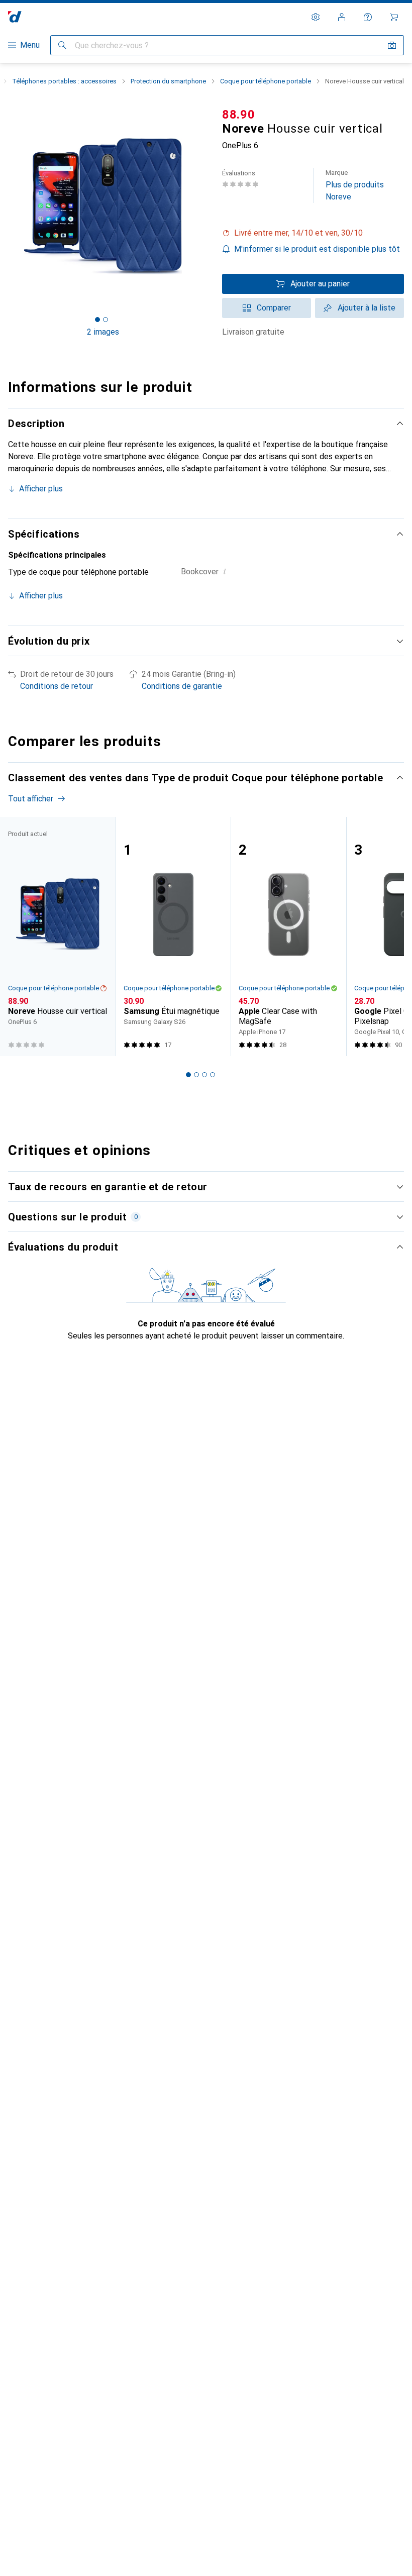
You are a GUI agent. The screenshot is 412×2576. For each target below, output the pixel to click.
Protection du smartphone (168, 81)
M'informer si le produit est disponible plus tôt (317, 249)
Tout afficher (31, 799)
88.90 (239, 115)
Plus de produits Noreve (355, 185)
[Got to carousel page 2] (106, 320)
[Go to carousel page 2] (196, 1075)
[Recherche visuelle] (392, 45)
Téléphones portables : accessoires (64, 81)
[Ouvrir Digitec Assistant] (368, 17)
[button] (313, 233)
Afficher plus (41, 489)
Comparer (274, 308)
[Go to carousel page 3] (204, 1075)
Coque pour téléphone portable (266, 81)
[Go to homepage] (15, 17)
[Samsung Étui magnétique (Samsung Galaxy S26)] (173, 937)
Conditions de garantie (182, 686)
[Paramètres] (316, 17)
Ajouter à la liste (367, 308)
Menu (30, 45)
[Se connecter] (342, 17)
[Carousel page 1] (188, 1075)
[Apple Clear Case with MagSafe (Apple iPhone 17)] (288, 937)
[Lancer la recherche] (62, 45)
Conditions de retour (57, 686)
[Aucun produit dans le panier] (394, 17)
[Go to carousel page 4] (213, 1075)
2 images (103, 332)
